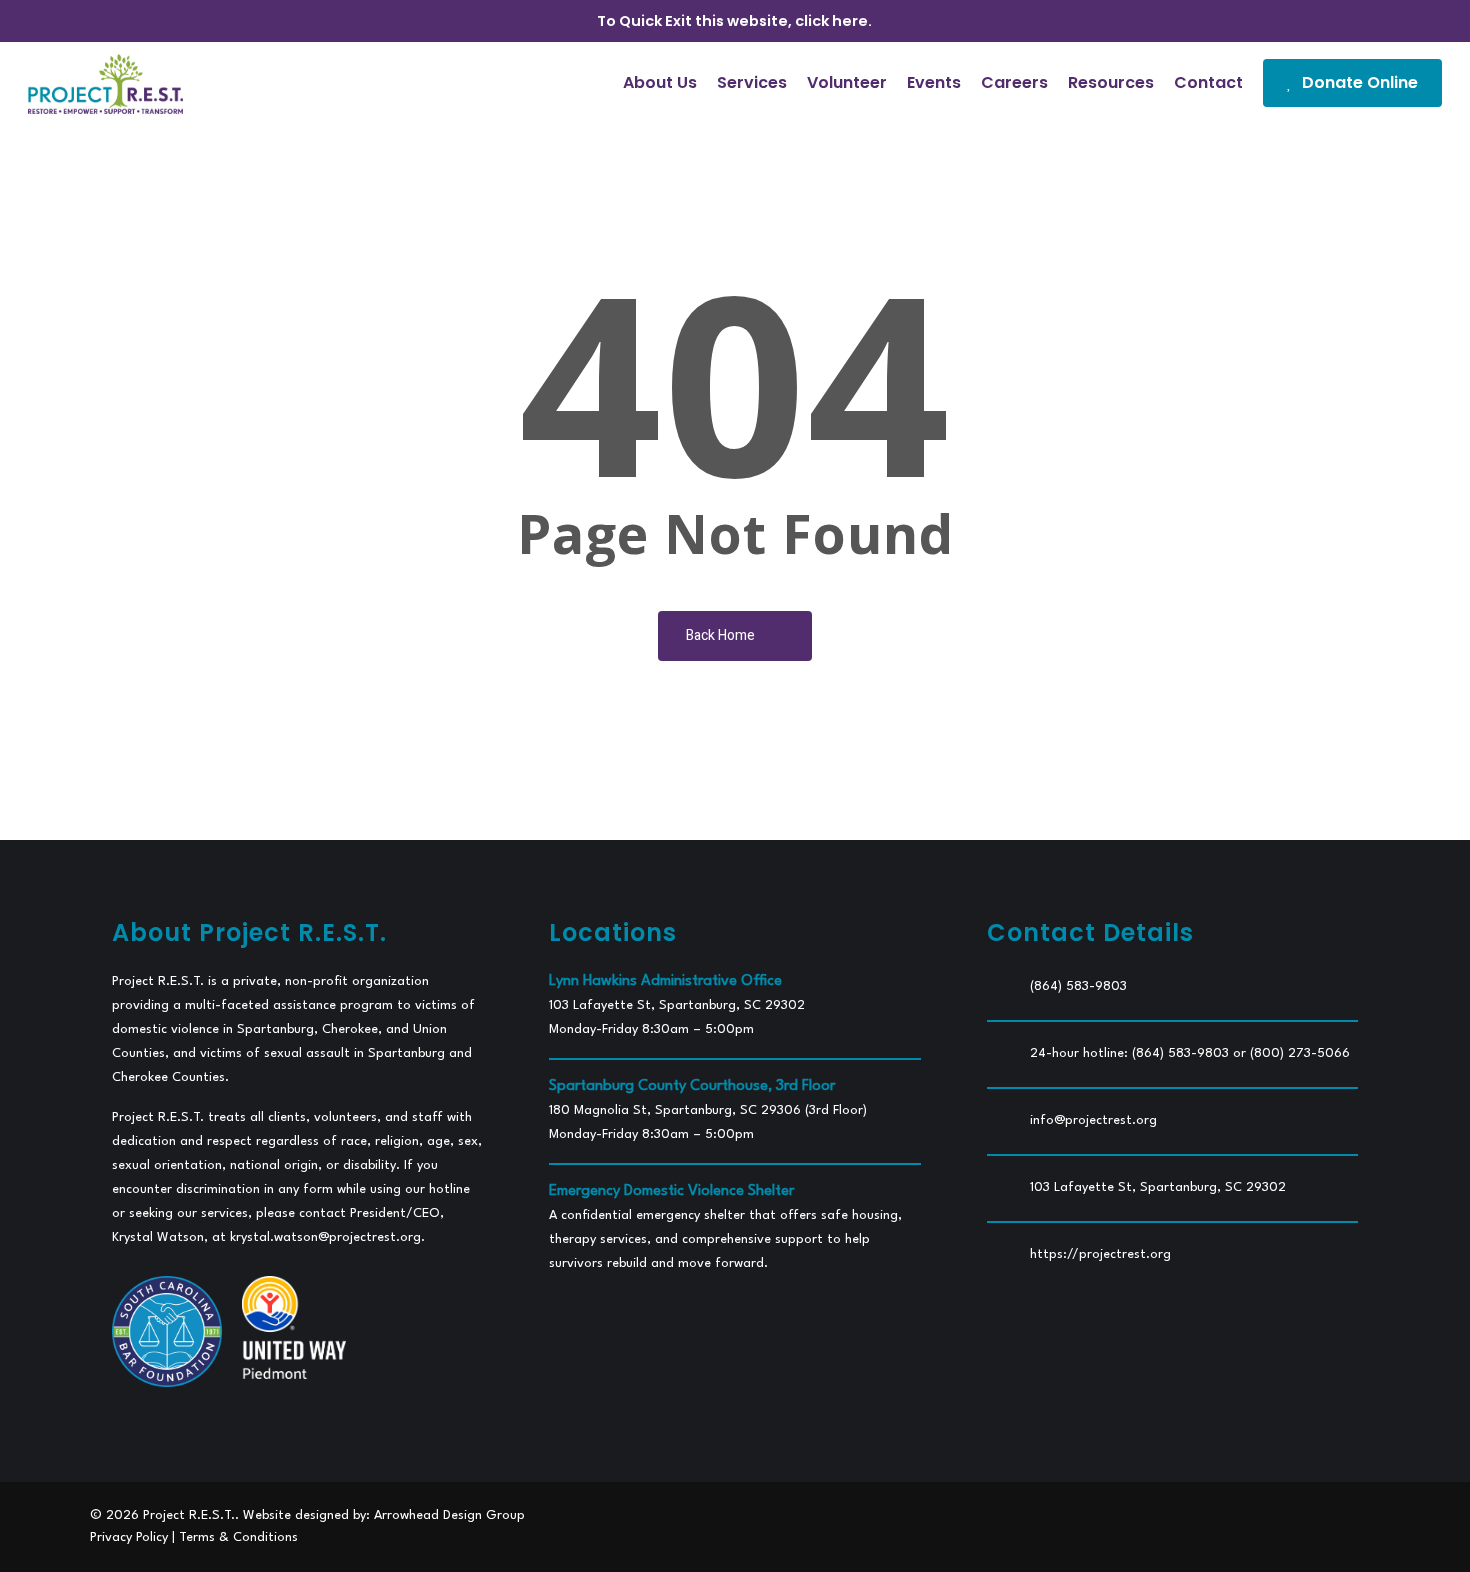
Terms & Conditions (238, 1537)
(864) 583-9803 (1078, 986)
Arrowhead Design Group (449, 1515)
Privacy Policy (129, 1537)
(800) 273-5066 (1300, 1053)
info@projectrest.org (1093, 1120)
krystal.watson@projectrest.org (325, 1237)
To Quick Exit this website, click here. (734, 21)
